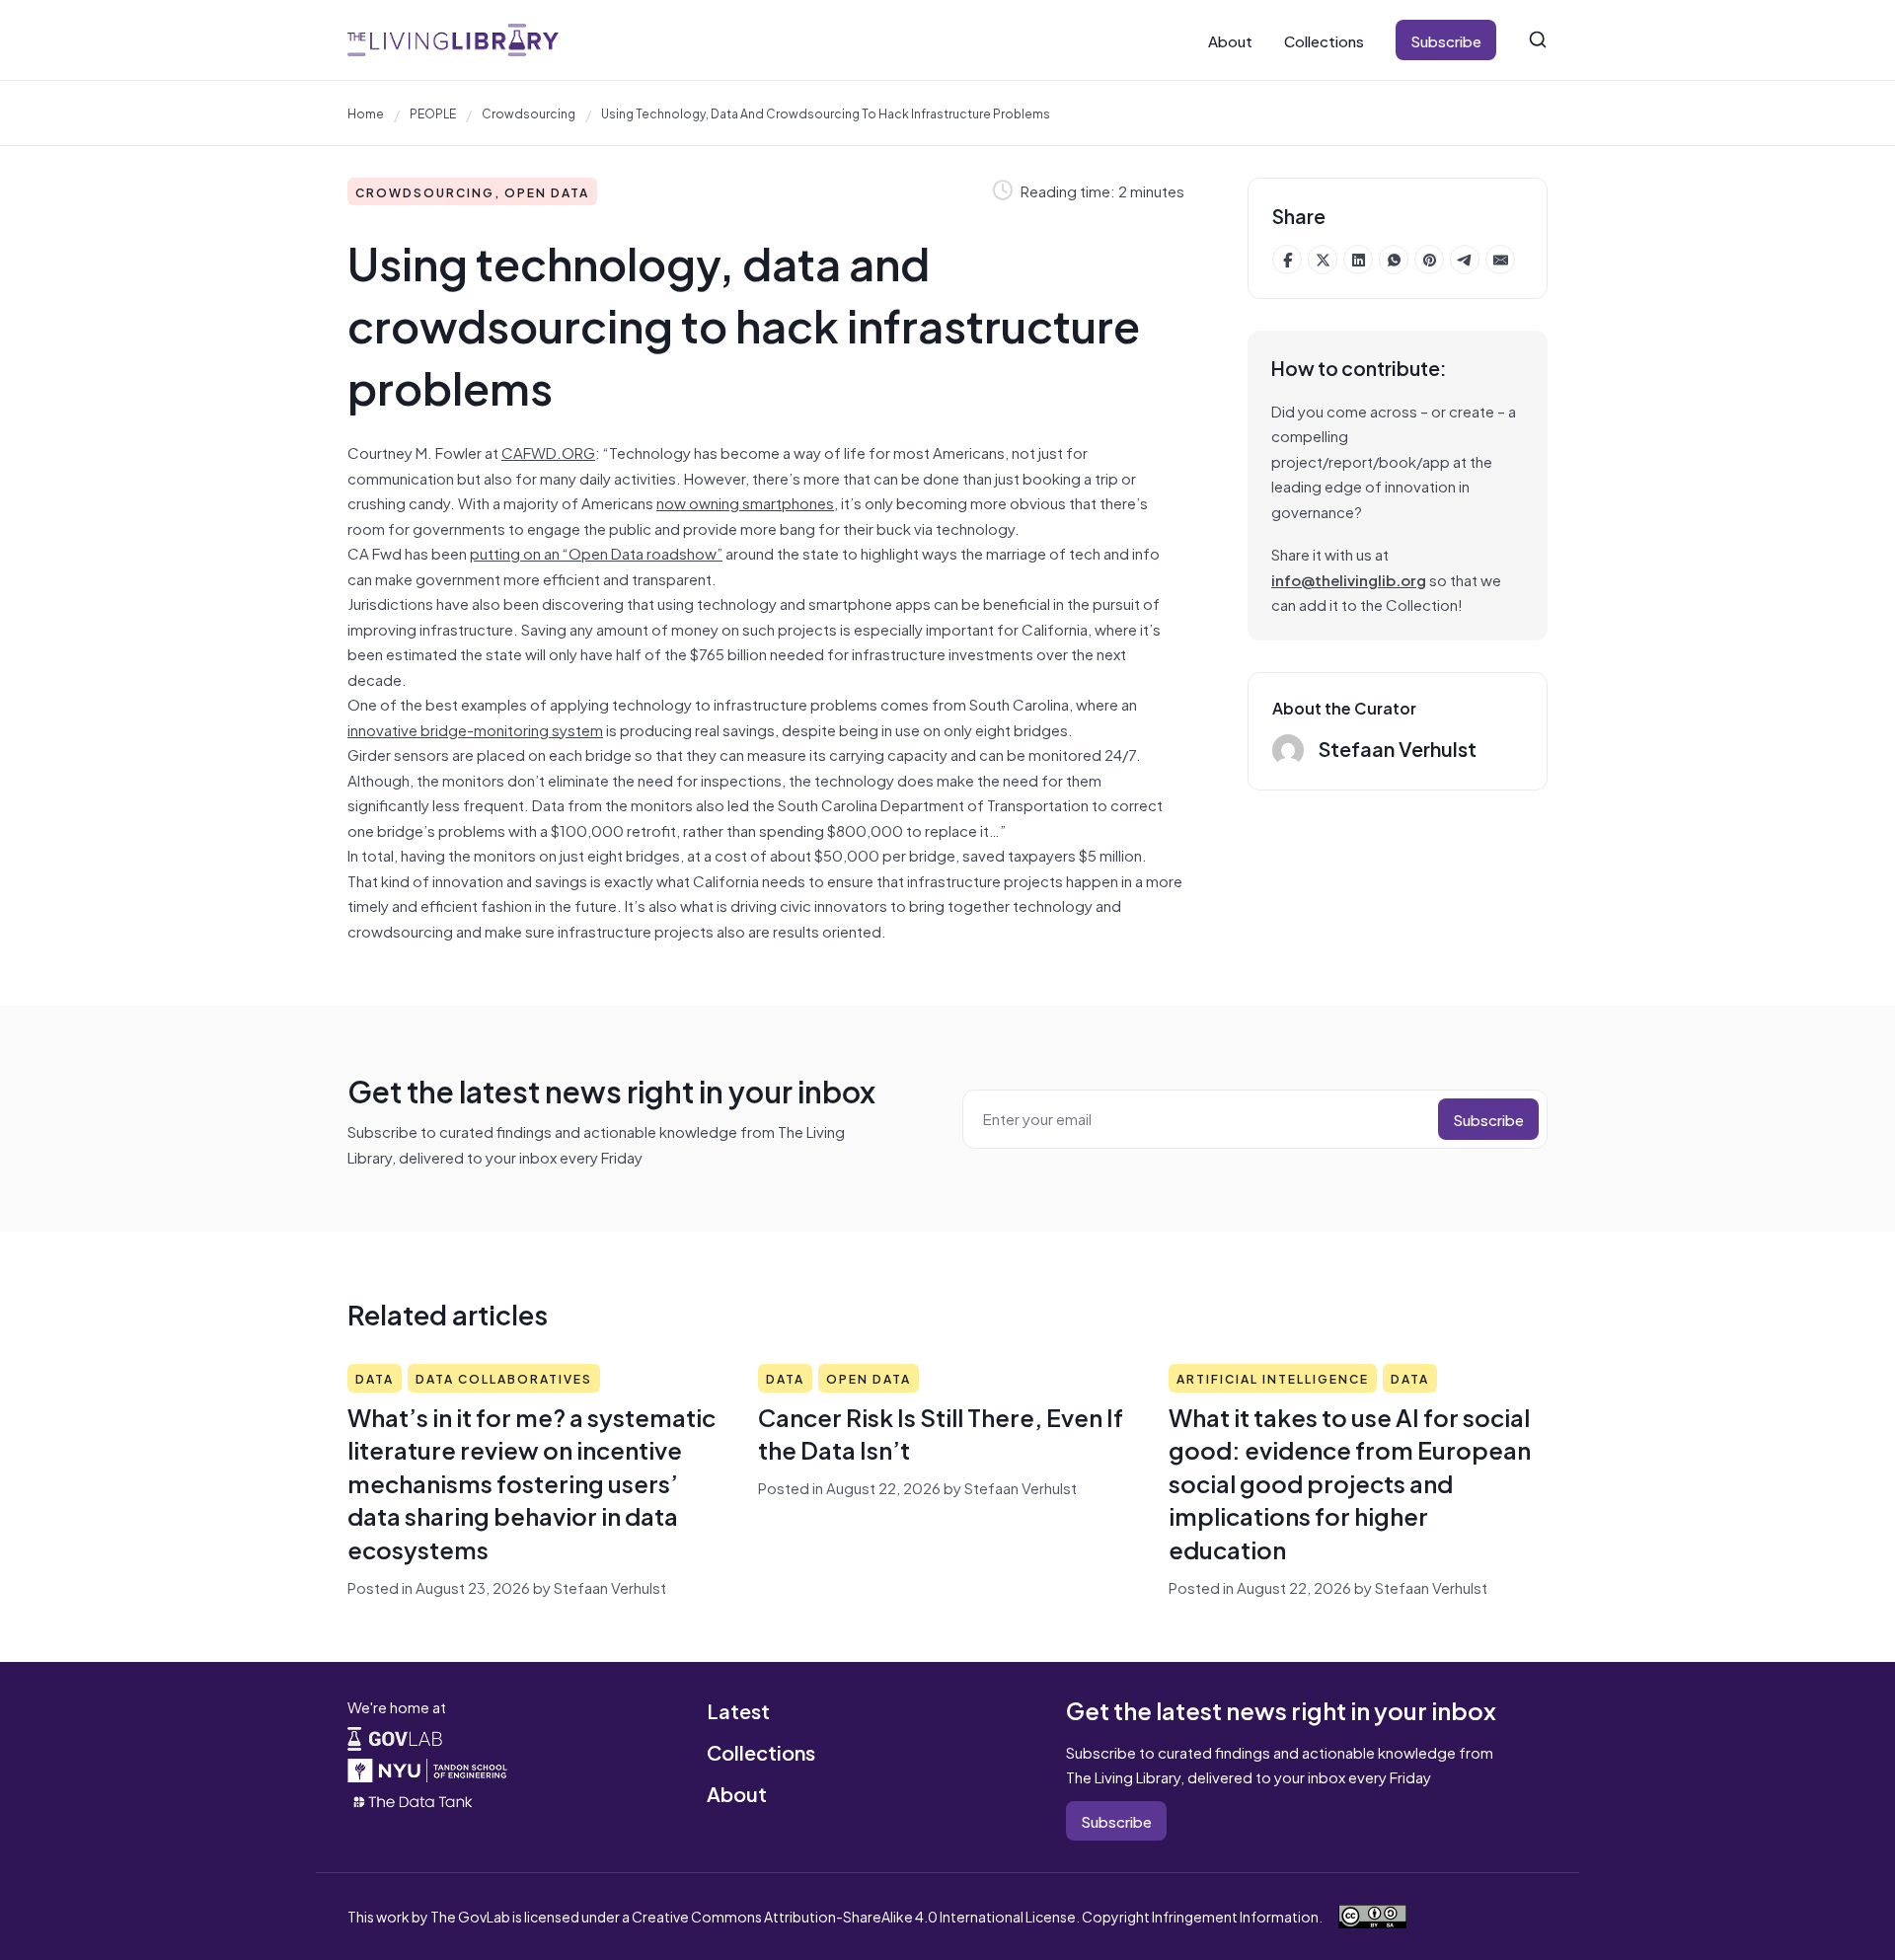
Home (366, 113)
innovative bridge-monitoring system (475, 729)
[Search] (1538, 39)
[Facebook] (1287, 260)
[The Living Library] (453, 40)
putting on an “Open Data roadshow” (596, 552)
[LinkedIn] (1358, 260)
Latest (738, 1710)
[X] (1323, 260)
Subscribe (1446, 40)
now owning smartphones (745, 502)
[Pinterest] (1429, 260)
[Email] (1500, 260)
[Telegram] (1465, 260)
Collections (1324, 40)
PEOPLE (433, 113)
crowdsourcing (529, 113)
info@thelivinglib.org (1349, 579)
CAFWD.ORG (548, 452)
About (1230, 40)
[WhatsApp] (1394, 260)
